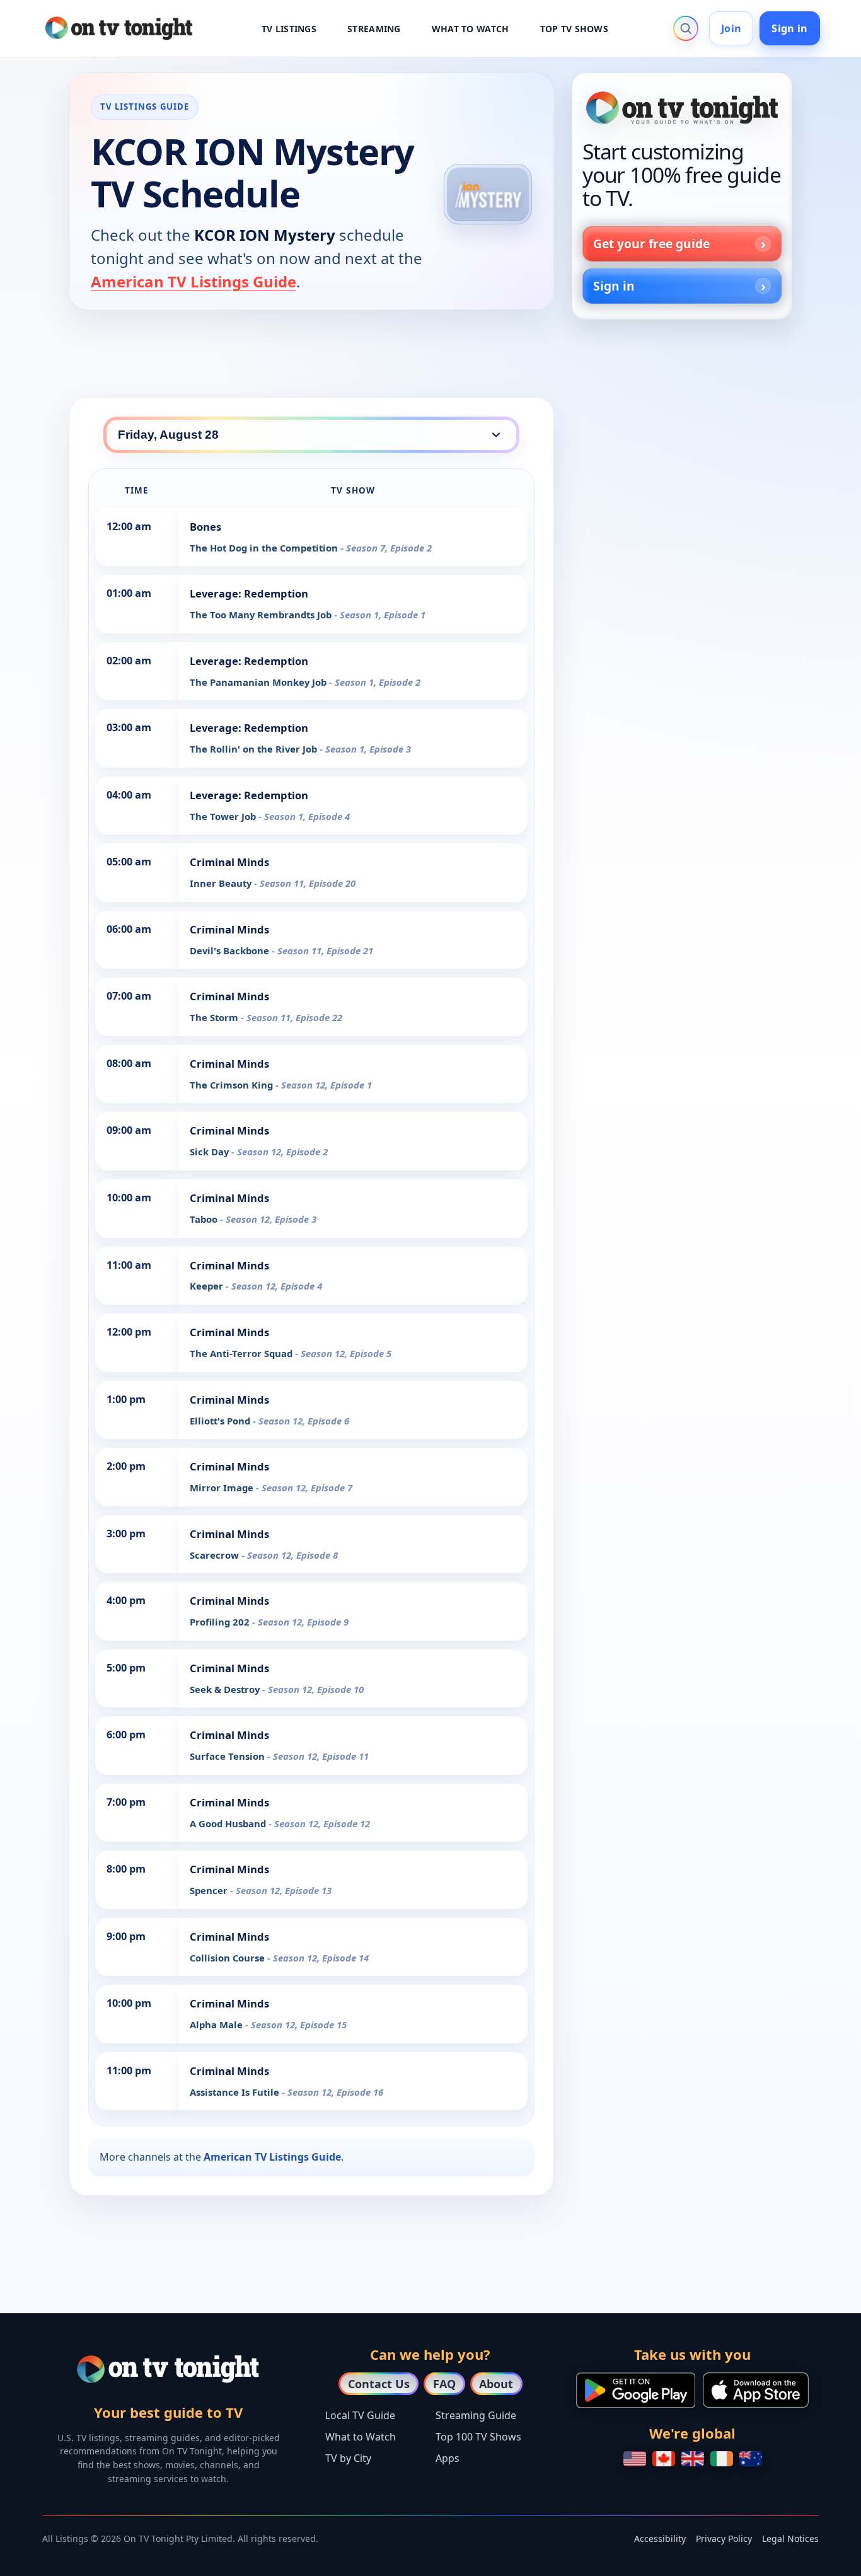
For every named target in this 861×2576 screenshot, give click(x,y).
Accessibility (660, 2538)
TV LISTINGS (289, 29)
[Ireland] (722, 2459)
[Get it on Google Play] (636, 2390)
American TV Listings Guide (194, 281)
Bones (205, 527)
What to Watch (361, 2437)
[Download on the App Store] (756, 2390)
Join (731, 28)
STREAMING (374, 29)
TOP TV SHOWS (574, 29)
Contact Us (379, 2384)
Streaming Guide (476, 2415)
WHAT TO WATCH (471, 29)
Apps (448, 2458)
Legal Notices (790, 2538)
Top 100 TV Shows (478, 2437)
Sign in (789, 28)
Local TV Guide (360, 2415)
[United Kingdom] (693, 2459)
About (496, 2384)
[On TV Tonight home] (682, 108)
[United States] (635, 2459)
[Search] (686, 28)
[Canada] (664, 2459)
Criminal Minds (229, 862)
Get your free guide (651, 244)
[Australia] (751, 2459)
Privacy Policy (724, 2538)
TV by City (348, 2458)
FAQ (444, 2384)
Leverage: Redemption (249, 593)
